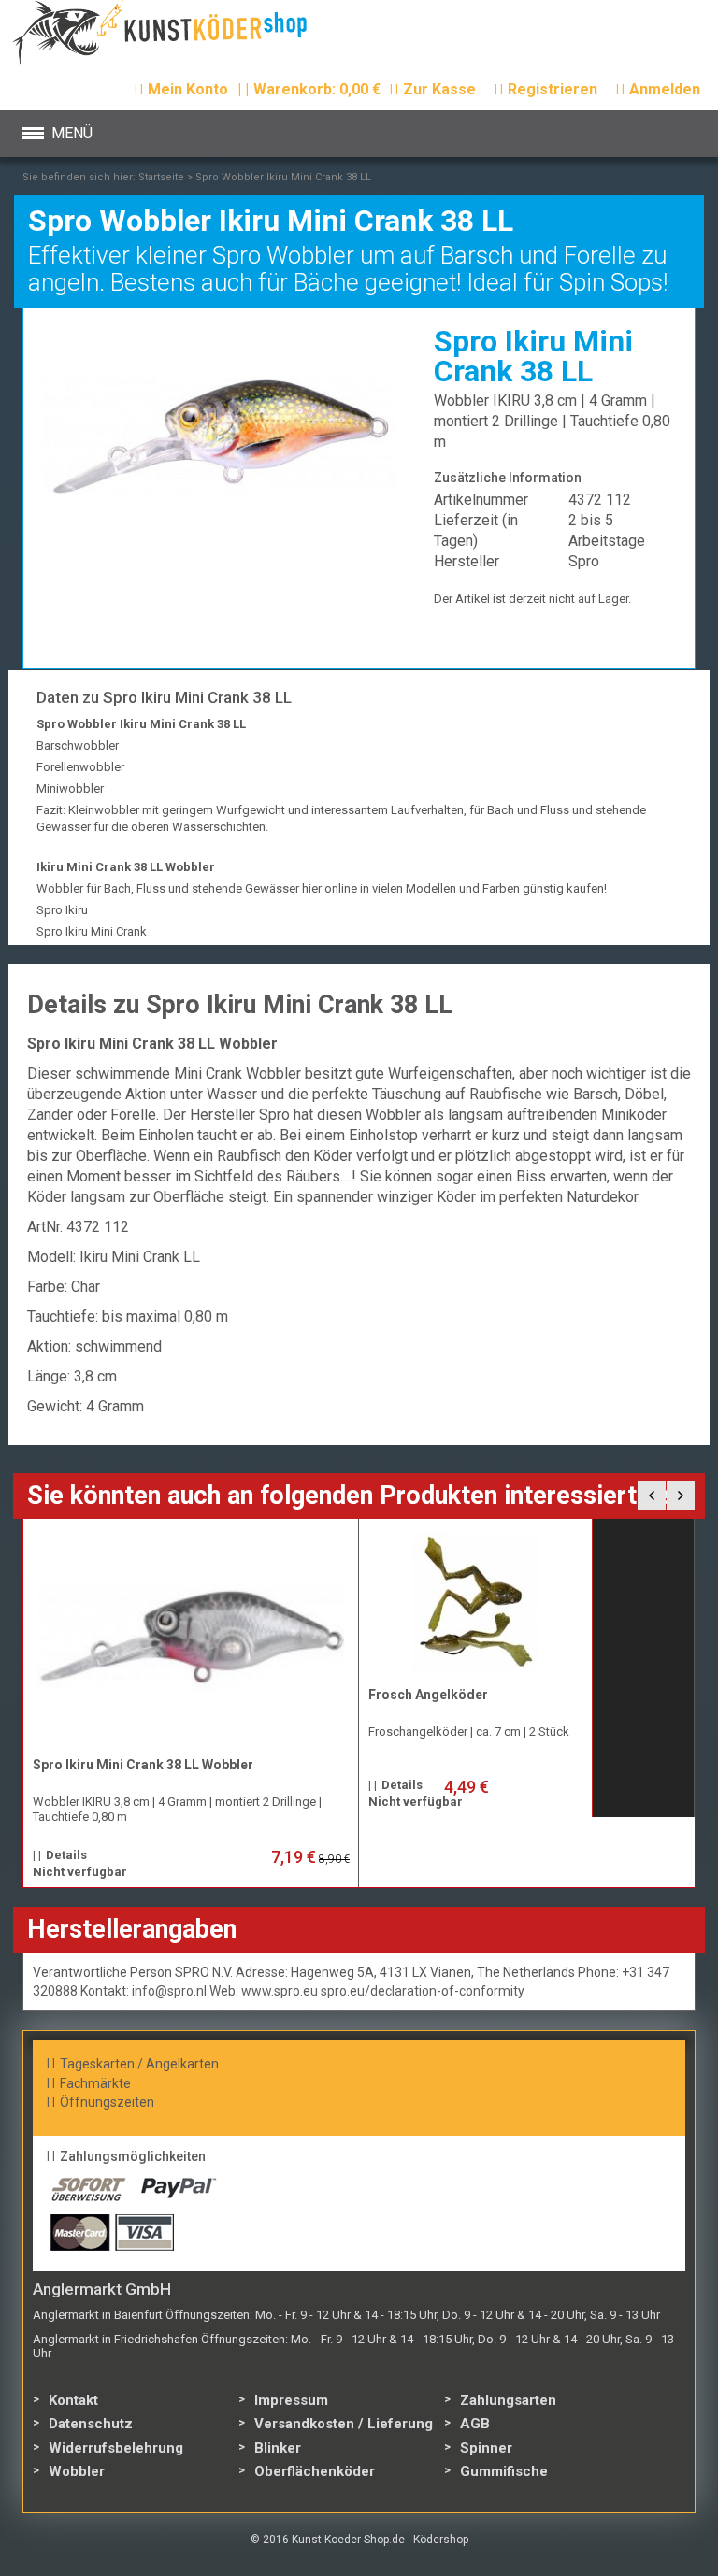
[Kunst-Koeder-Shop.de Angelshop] (184, 37)
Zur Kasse (439, 89)
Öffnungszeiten (107, 2102)
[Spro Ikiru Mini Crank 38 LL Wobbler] (191, 1638)
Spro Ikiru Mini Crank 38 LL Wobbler (143, 1765)
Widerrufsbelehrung (116, 2448)
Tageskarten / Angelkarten (139, 2064)
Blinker (278, 2448)
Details (66, 1855)
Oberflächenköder (315, 2471)
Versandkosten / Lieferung (344, 2424)
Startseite (161, 177)
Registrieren (553, 89)
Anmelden (665, 89)
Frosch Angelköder (428, 1695)
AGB (475, 2424)
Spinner (486, 2448)
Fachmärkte (95, 2083)
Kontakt (73, 2400)
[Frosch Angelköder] (476, 1603)
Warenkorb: (309, 89)
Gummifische (504, 2471)
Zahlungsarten (508, 2400)
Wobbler (77, 2471)
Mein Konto (188, 89)
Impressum (291, 2400)
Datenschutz (91, 2424)
